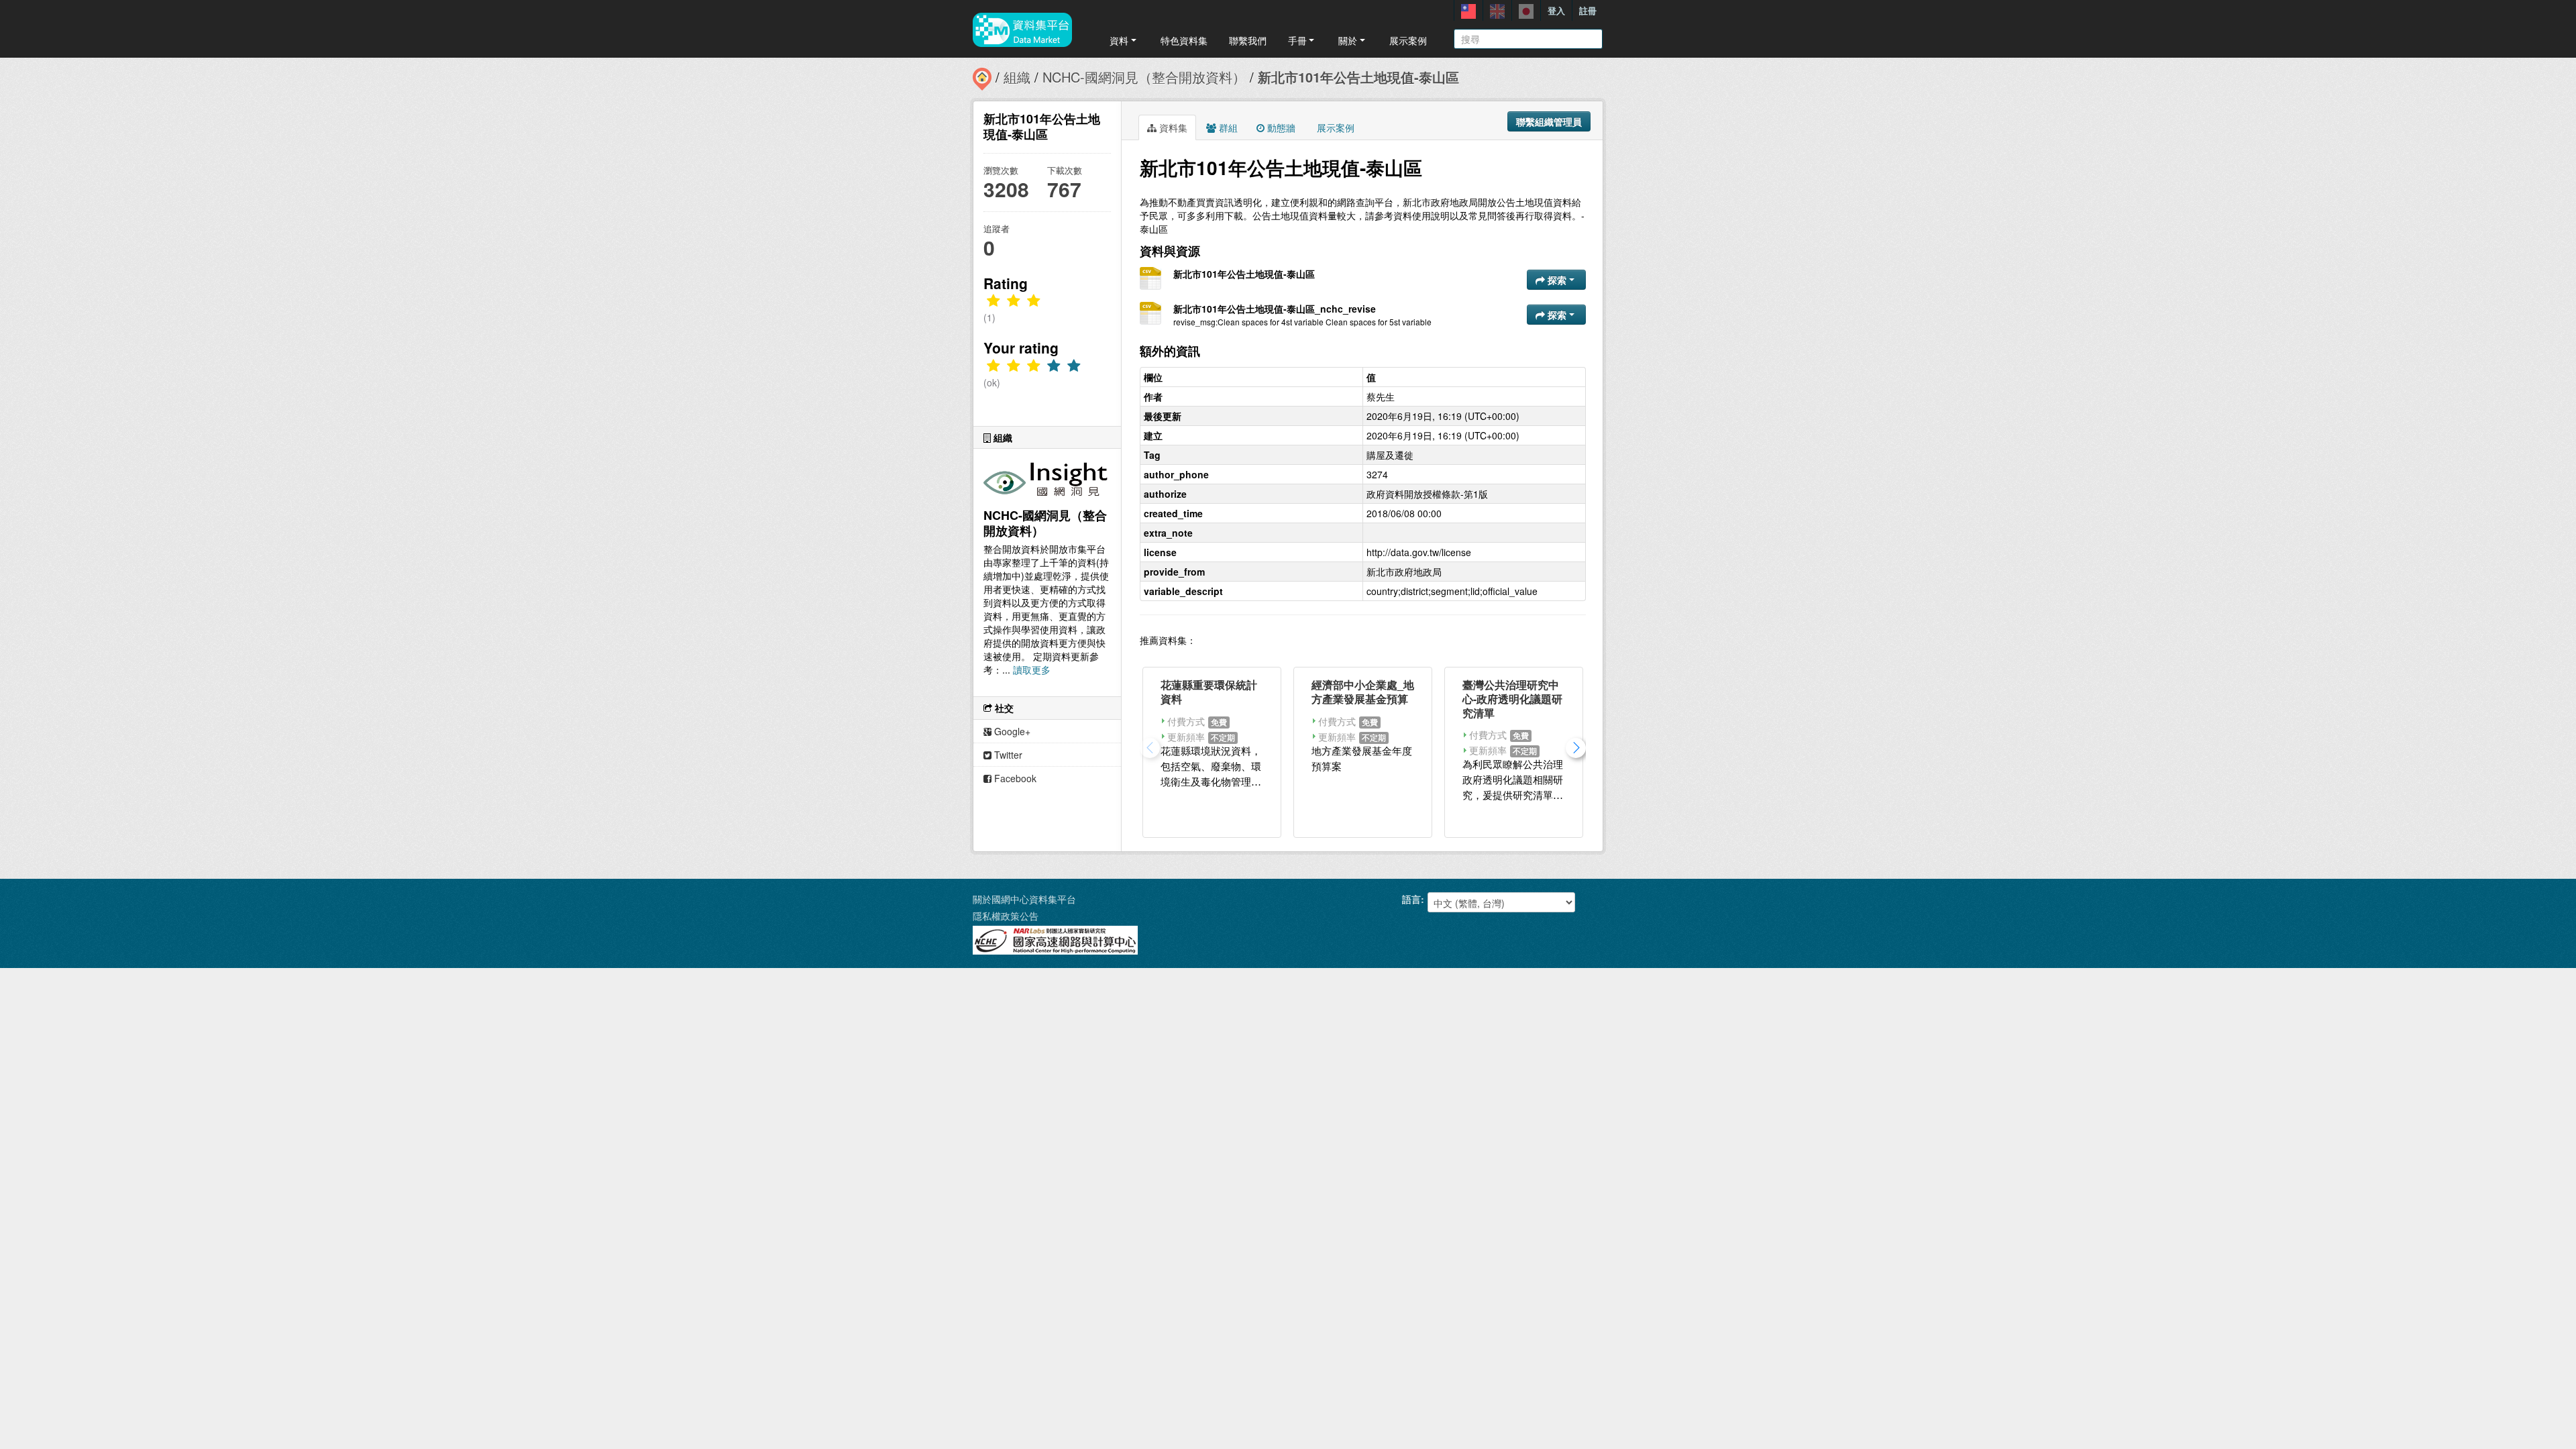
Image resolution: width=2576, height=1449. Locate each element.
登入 (1556, 10)
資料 (1119, 40)
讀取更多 (1032, 669)
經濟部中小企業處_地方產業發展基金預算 (1363, 692)
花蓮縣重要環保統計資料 (1209, 692)
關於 (1348, 40)
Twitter (1007, 755)
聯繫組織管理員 (1549, 121)
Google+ (1011, 731)
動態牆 (1280, 127)
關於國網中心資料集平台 (1024, 899)
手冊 (1297, 40)
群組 (1227, 127)
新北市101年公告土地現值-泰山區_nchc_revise (1275, 309)
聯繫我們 (1248, 40)
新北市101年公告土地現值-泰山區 (1358, 77)
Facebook (1014, 778)
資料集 (1172, 127)
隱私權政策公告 (1006, 916)
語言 (1411, 899)
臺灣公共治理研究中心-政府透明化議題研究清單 (1512, 699)
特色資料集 (1184, 40)
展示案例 (1408, 40)
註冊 (1588, 10)
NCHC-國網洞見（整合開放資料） (1144, 77)
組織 (1017, 77)
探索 (1557, 280)
